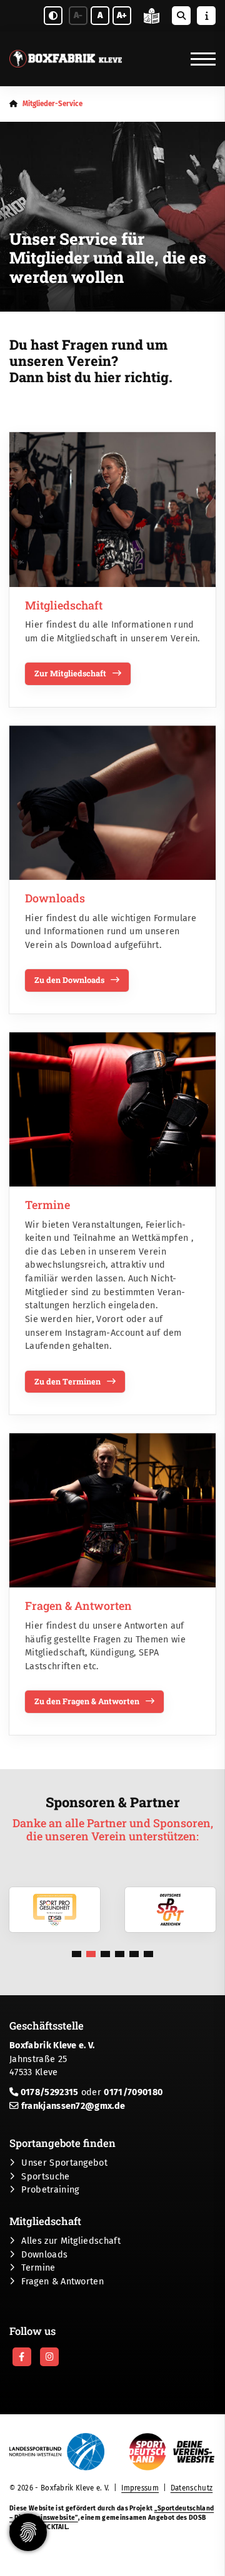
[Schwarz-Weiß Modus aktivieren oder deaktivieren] (53, 16)
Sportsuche (45, 2177)
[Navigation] (198, 59)
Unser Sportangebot (64, 2163)
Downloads (44, 2255)
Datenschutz (192, 2488)
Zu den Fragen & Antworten (87, 1701)
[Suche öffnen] (181, 16)
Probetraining (50, 2190)
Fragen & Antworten (62, 2282)
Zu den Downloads (69, 980)
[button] (77, 1954)
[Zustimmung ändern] (28, 2532)
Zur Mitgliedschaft (70, 673)
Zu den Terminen (67, 1381)
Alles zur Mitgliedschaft (71, 2241)
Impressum (140, 2488)
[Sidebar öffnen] (206, 16)
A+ (122, 15)
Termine (38, 2268)
